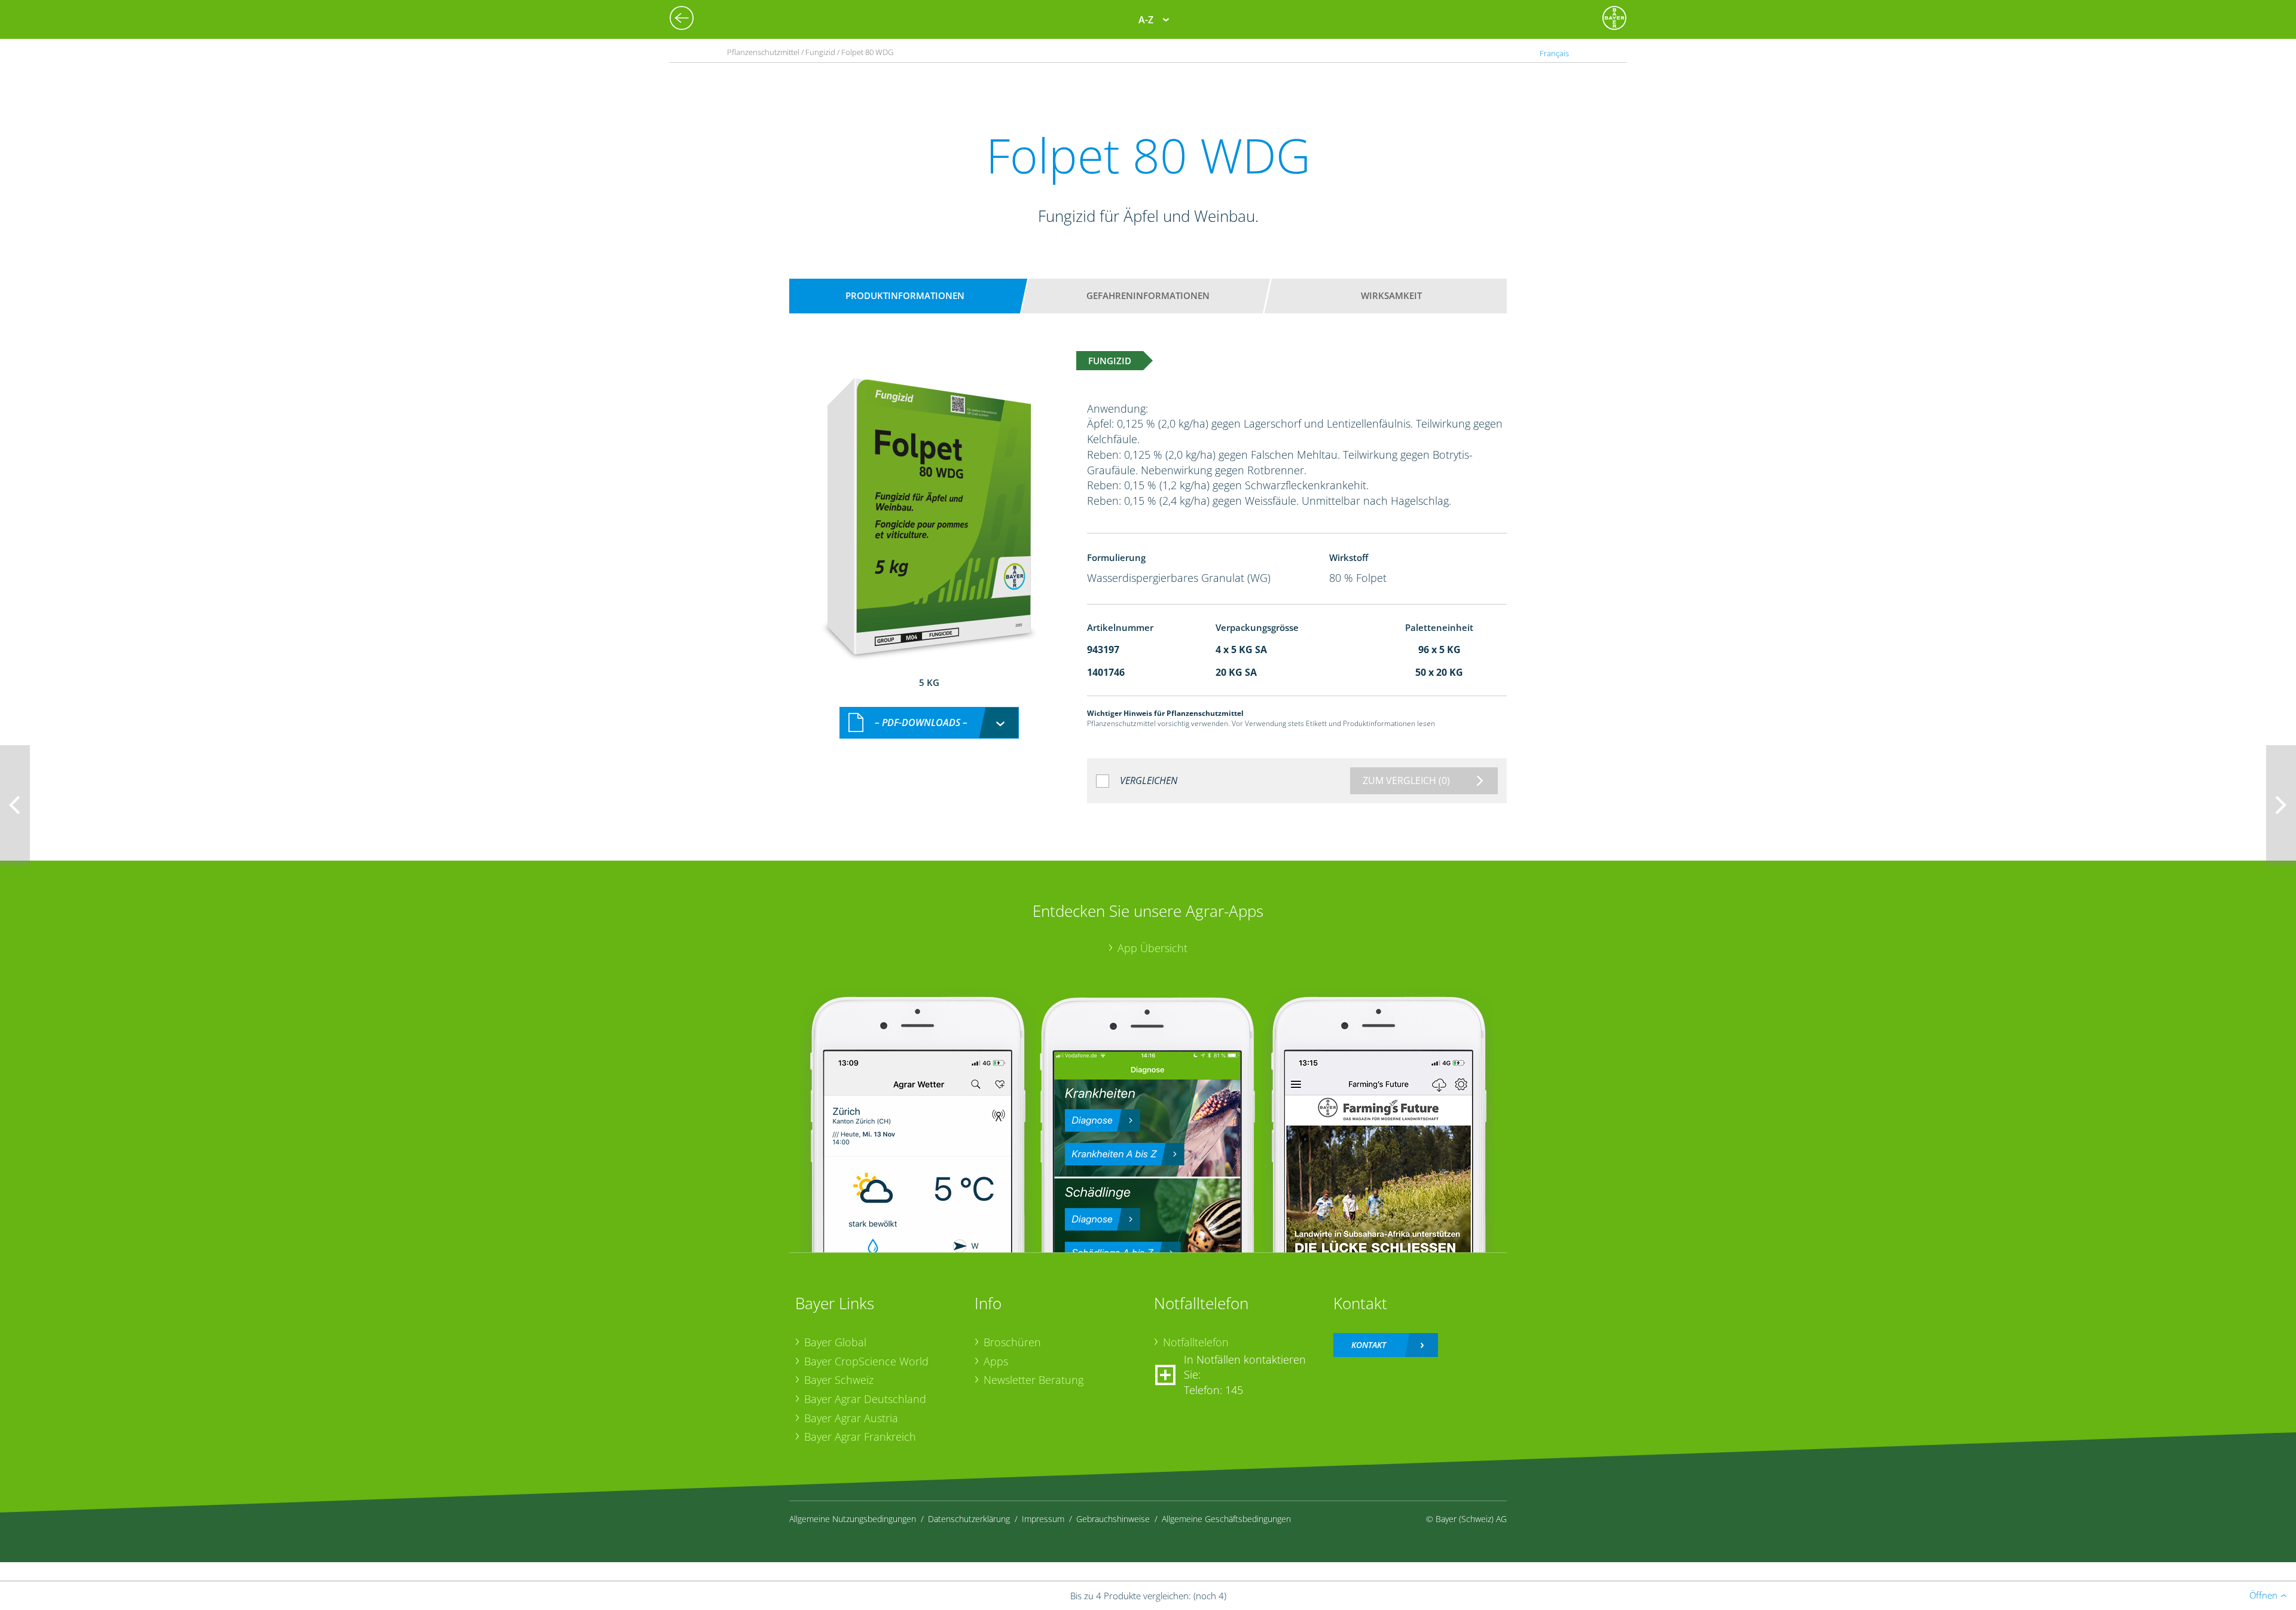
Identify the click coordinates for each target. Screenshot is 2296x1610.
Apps (996, 1361)
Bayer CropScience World (866, 1361)
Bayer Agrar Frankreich (860, 1437)
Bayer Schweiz (839, 1380)
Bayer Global (835, 1342)
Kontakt (1369, 1345)
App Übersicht (1152, 948)
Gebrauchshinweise (1113, 1519)
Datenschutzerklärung (969, 1519)
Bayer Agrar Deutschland (865, 1399)
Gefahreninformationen (1148, 295)
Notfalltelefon (1196, 1342)
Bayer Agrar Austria (851, 1418)
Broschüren (1012, 1342)
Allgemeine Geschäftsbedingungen (1226, 1519)
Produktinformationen (905, 295)
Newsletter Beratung (1033, 1380)
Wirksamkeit (1391, 295)
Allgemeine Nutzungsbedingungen (853, 1519)
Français (1554, 53)
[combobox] (929, 723)
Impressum (1043, 1519)
